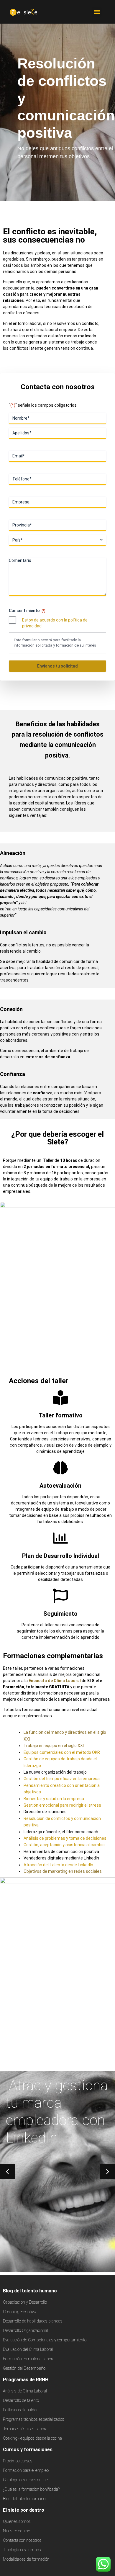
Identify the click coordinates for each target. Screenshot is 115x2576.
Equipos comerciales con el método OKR (62, 1752)
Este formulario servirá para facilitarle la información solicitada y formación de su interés (55, 643)
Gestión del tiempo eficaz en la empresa (62, 1779)
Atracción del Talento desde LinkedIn (58, 1865)
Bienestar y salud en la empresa (54, 1799)
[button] (97, 12)
